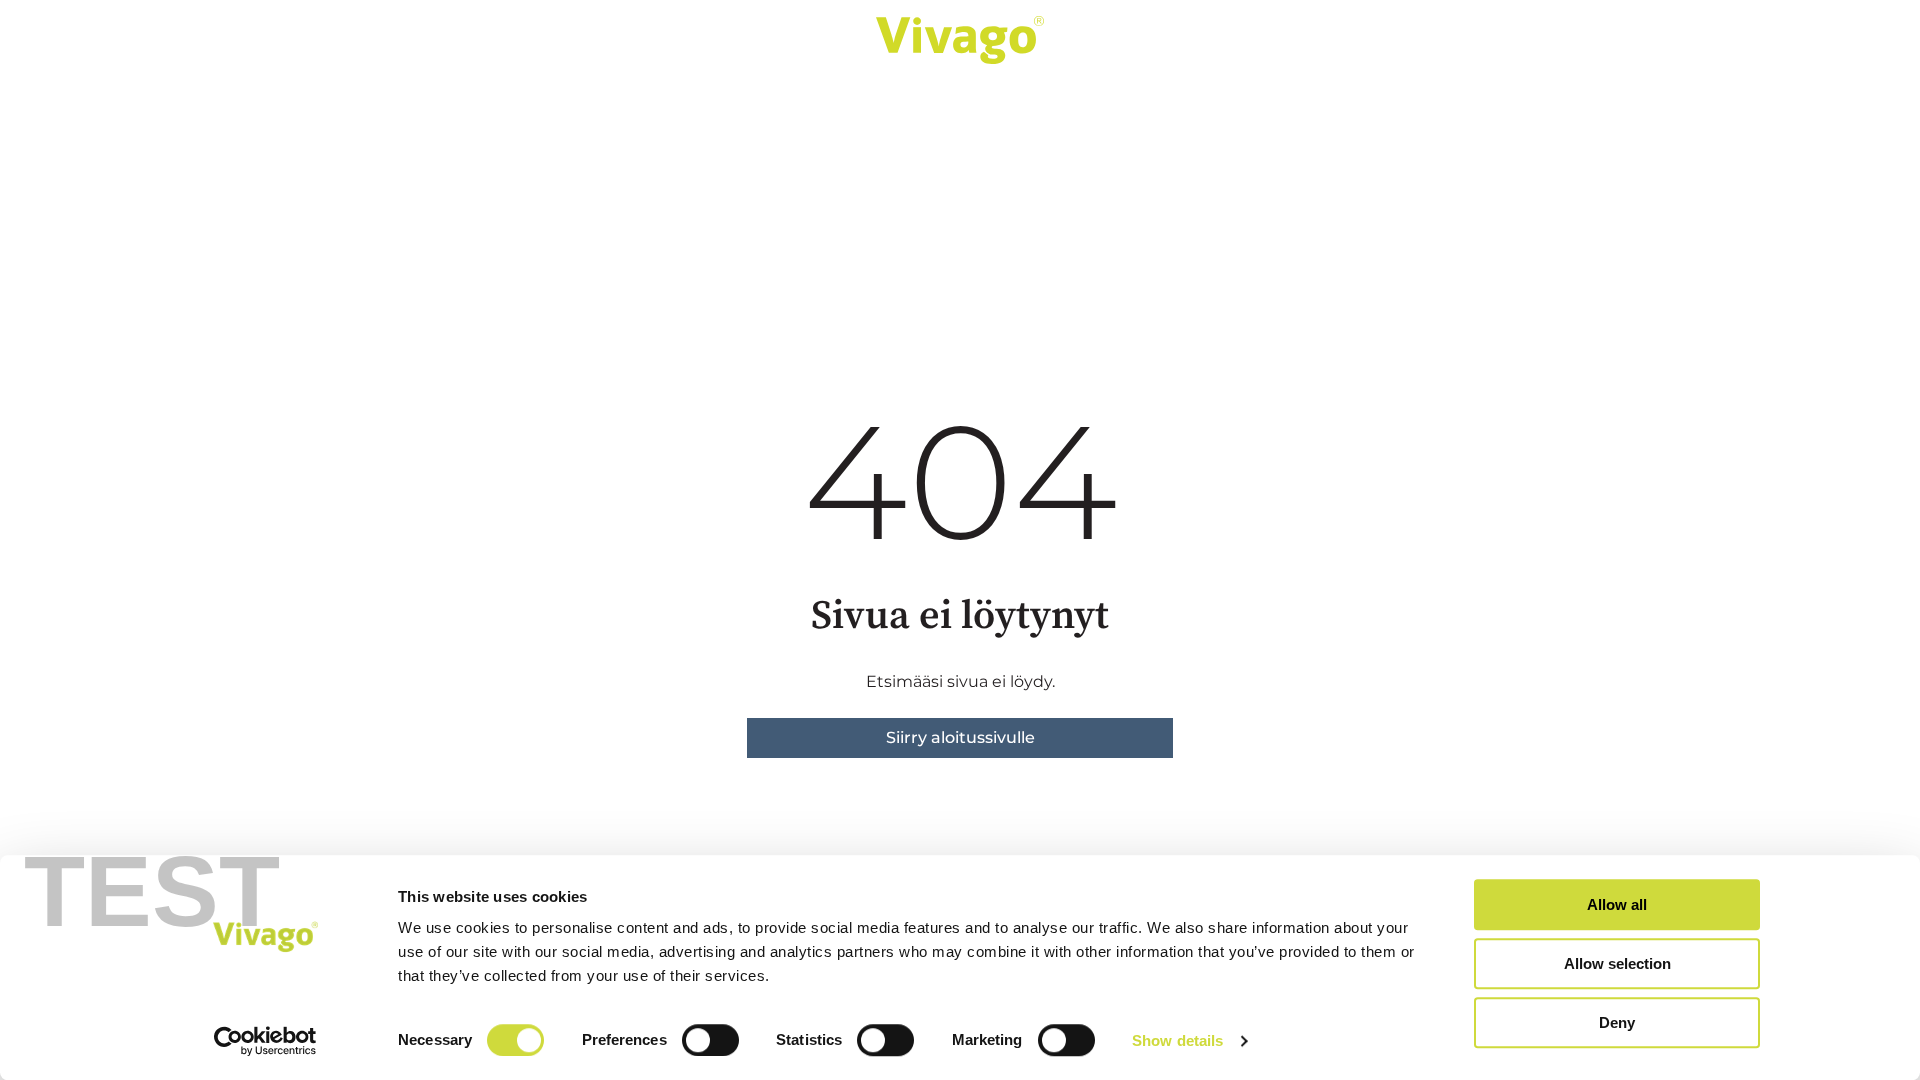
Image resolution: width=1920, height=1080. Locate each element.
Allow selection (1617, 963)
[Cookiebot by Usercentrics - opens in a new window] (265, 1041)
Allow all (1617, 904)
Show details (1177, 1040)
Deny (1617, 1022)
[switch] (710, 1040)
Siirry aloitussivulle (960, 737)
